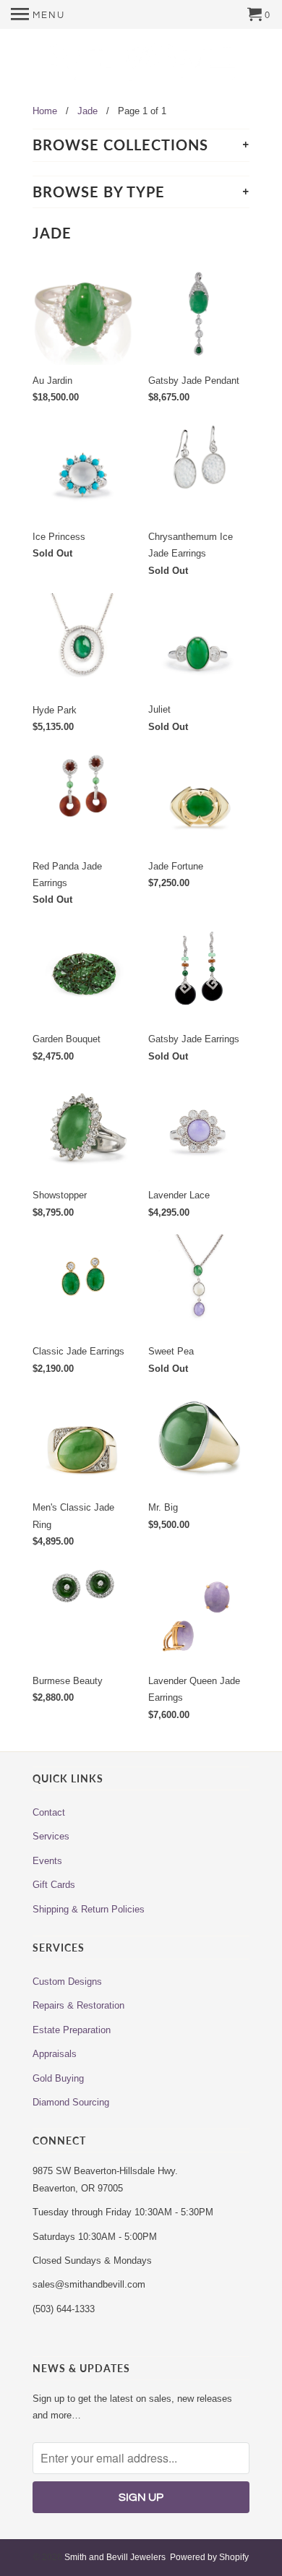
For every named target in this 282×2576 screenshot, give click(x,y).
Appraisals (55, 2054)
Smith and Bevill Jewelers (115, 2557)
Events (47, 1861)
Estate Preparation (72, 2030)
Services (51, 1836)
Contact (49, 1812)
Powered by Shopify (209, 2557)
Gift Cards (54, 1885)
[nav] (38, 14)
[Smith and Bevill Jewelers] (141, 68)
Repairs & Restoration (78, 2005)
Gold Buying (58, 2078)
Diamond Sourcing (71, 2102)
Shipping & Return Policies (89, 1909)
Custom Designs (67, 1982)
